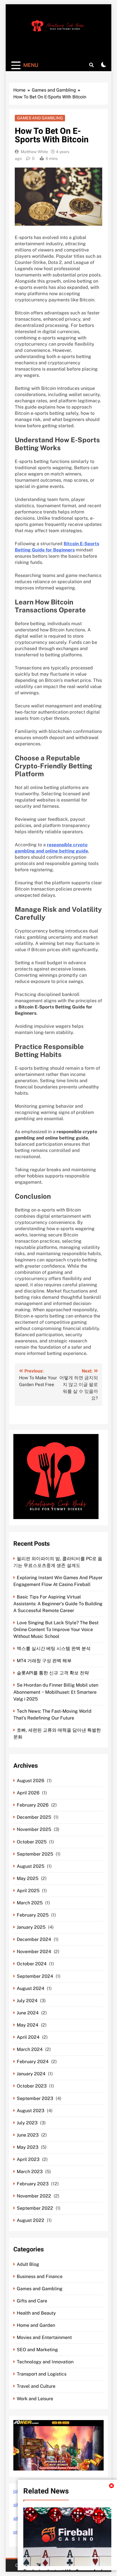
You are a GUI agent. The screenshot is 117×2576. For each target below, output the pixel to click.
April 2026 (28, 1793)
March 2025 (30, 1903)
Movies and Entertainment (44, 2337)
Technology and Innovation (45, 2362)
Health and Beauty (36, 2313)
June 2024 (28, 2013)
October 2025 (32, 1842)
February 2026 (33, 1805)
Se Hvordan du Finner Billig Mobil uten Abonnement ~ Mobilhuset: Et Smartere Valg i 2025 (56, 1692)
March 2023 (30, 2172)
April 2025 (28, 1891)
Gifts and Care (32, 2301)
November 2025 (34, 1829)
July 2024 (27, 2001)
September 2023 (35, 2098)
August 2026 (31, 1781)
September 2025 (35, 1854)
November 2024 (34, 1952)
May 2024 (28, 2025)
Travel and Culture (36, 2386)
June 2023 (28, 2135)
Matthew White (34, 152)
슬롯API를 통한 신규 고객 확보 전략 (53, 1673)
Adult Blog (28, 2264)
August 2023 (31, 2111)
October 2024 (32, 1964)
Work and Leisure (35, 2399)
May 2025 (28, 1878)
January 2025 (31, 1927)
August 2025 (31, 1866)
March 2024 (30, 2049)
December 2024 (34, 1939)
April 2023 (28, 2159)
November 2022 (34, 2196)
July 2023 (27, 2123)
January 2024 (31, 2074)
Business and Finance (40, 2276)
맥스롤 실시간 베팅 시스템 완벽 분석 (54, 1648)
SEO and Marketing (37, 2350)
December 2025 (34, 1817)
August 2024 (31, 1988)
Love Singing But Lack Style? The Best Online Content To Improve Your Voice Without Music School (56, 1629)
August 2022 (31, 2220)
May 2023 (28, 2147)
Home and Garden (36, 2325)
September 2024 (35, 1976)
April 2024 (28, 2037)
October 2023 (32, 2086)
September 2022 (35, 2208)
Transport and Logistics (42, 2374)
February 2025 (33, 1915)
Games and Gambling (40, 118)
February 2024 (33, 2062)
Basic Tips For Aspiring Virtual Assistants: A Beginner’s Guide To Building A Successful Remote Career (58, 1604)
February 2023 (33, 2184)
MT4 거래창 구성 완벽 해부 (44, 1661)
